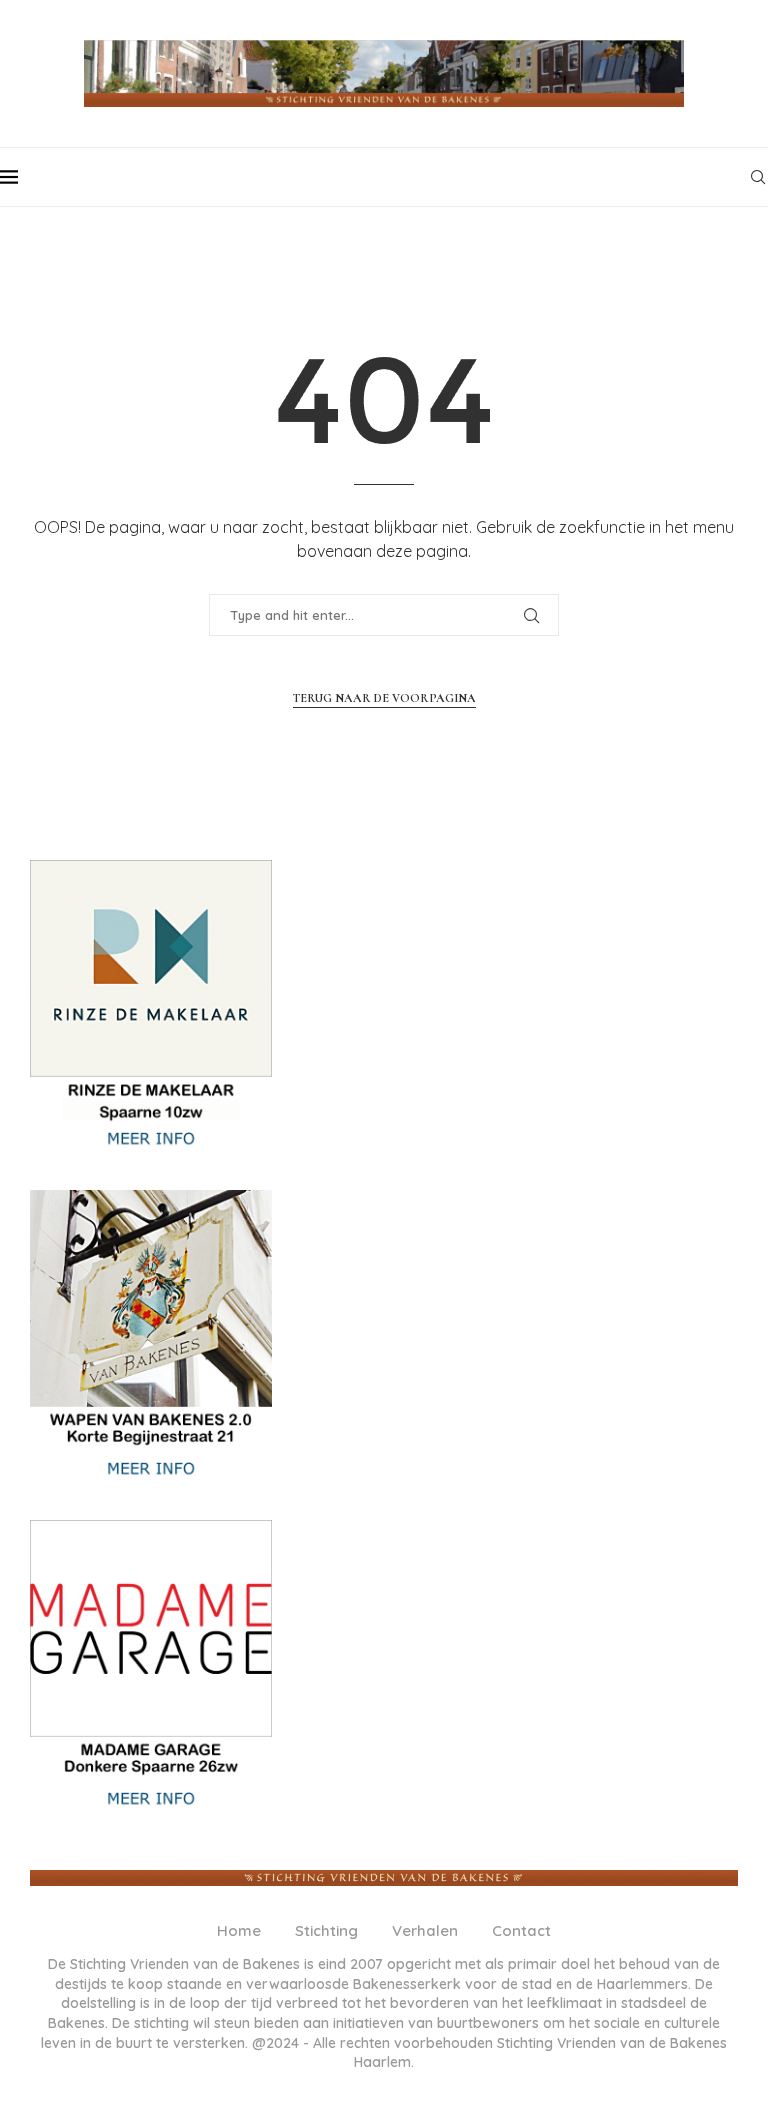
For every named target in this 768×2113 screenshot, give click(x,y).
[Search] (758, 177)
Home (239, 1930)
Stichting (326, 1930)
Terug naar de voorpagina (384, 698)
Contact (521, 1930)
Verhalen (425, 1930)
